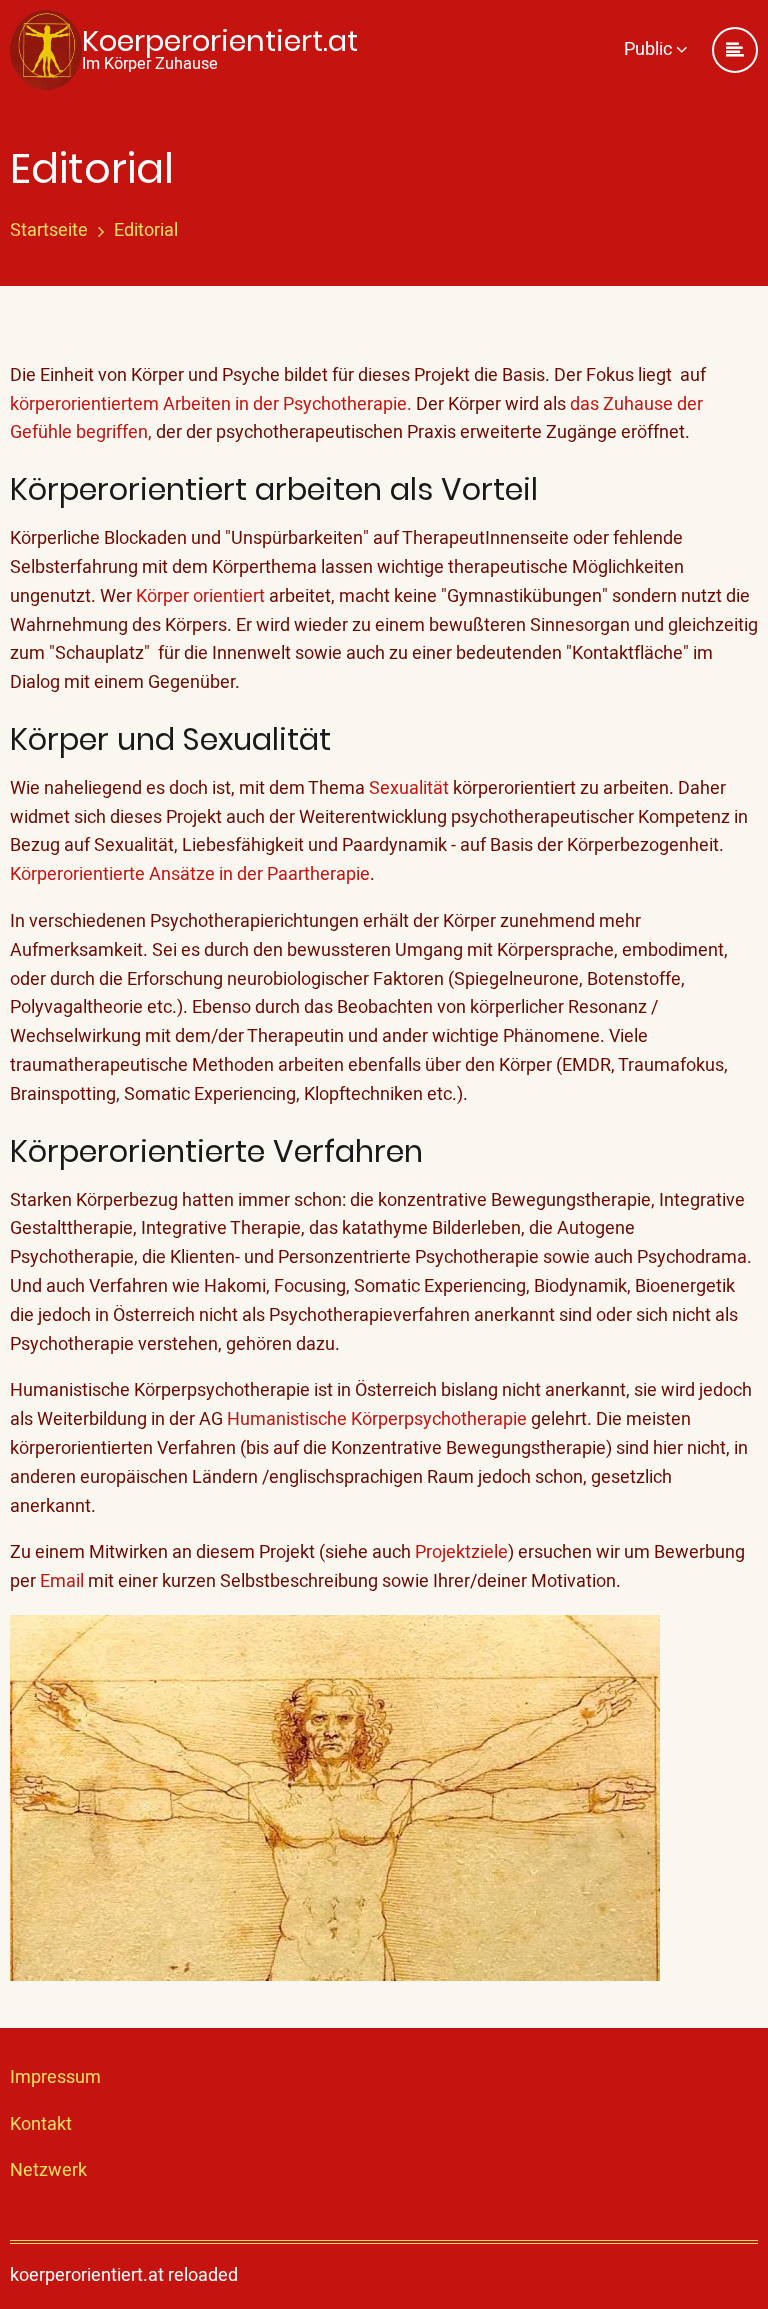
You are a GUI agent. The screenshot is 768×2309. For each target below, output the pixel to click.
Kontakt (41, 2124)
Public (650, 49)
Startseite (49, 231)
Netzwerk (48, 2170)
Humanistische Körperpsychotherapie (375, 1419)
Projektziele (461, 1552)
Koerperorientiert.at (220, 41)
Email (62, 1581)
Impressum (55, 2077)
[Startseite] (46, 50)
